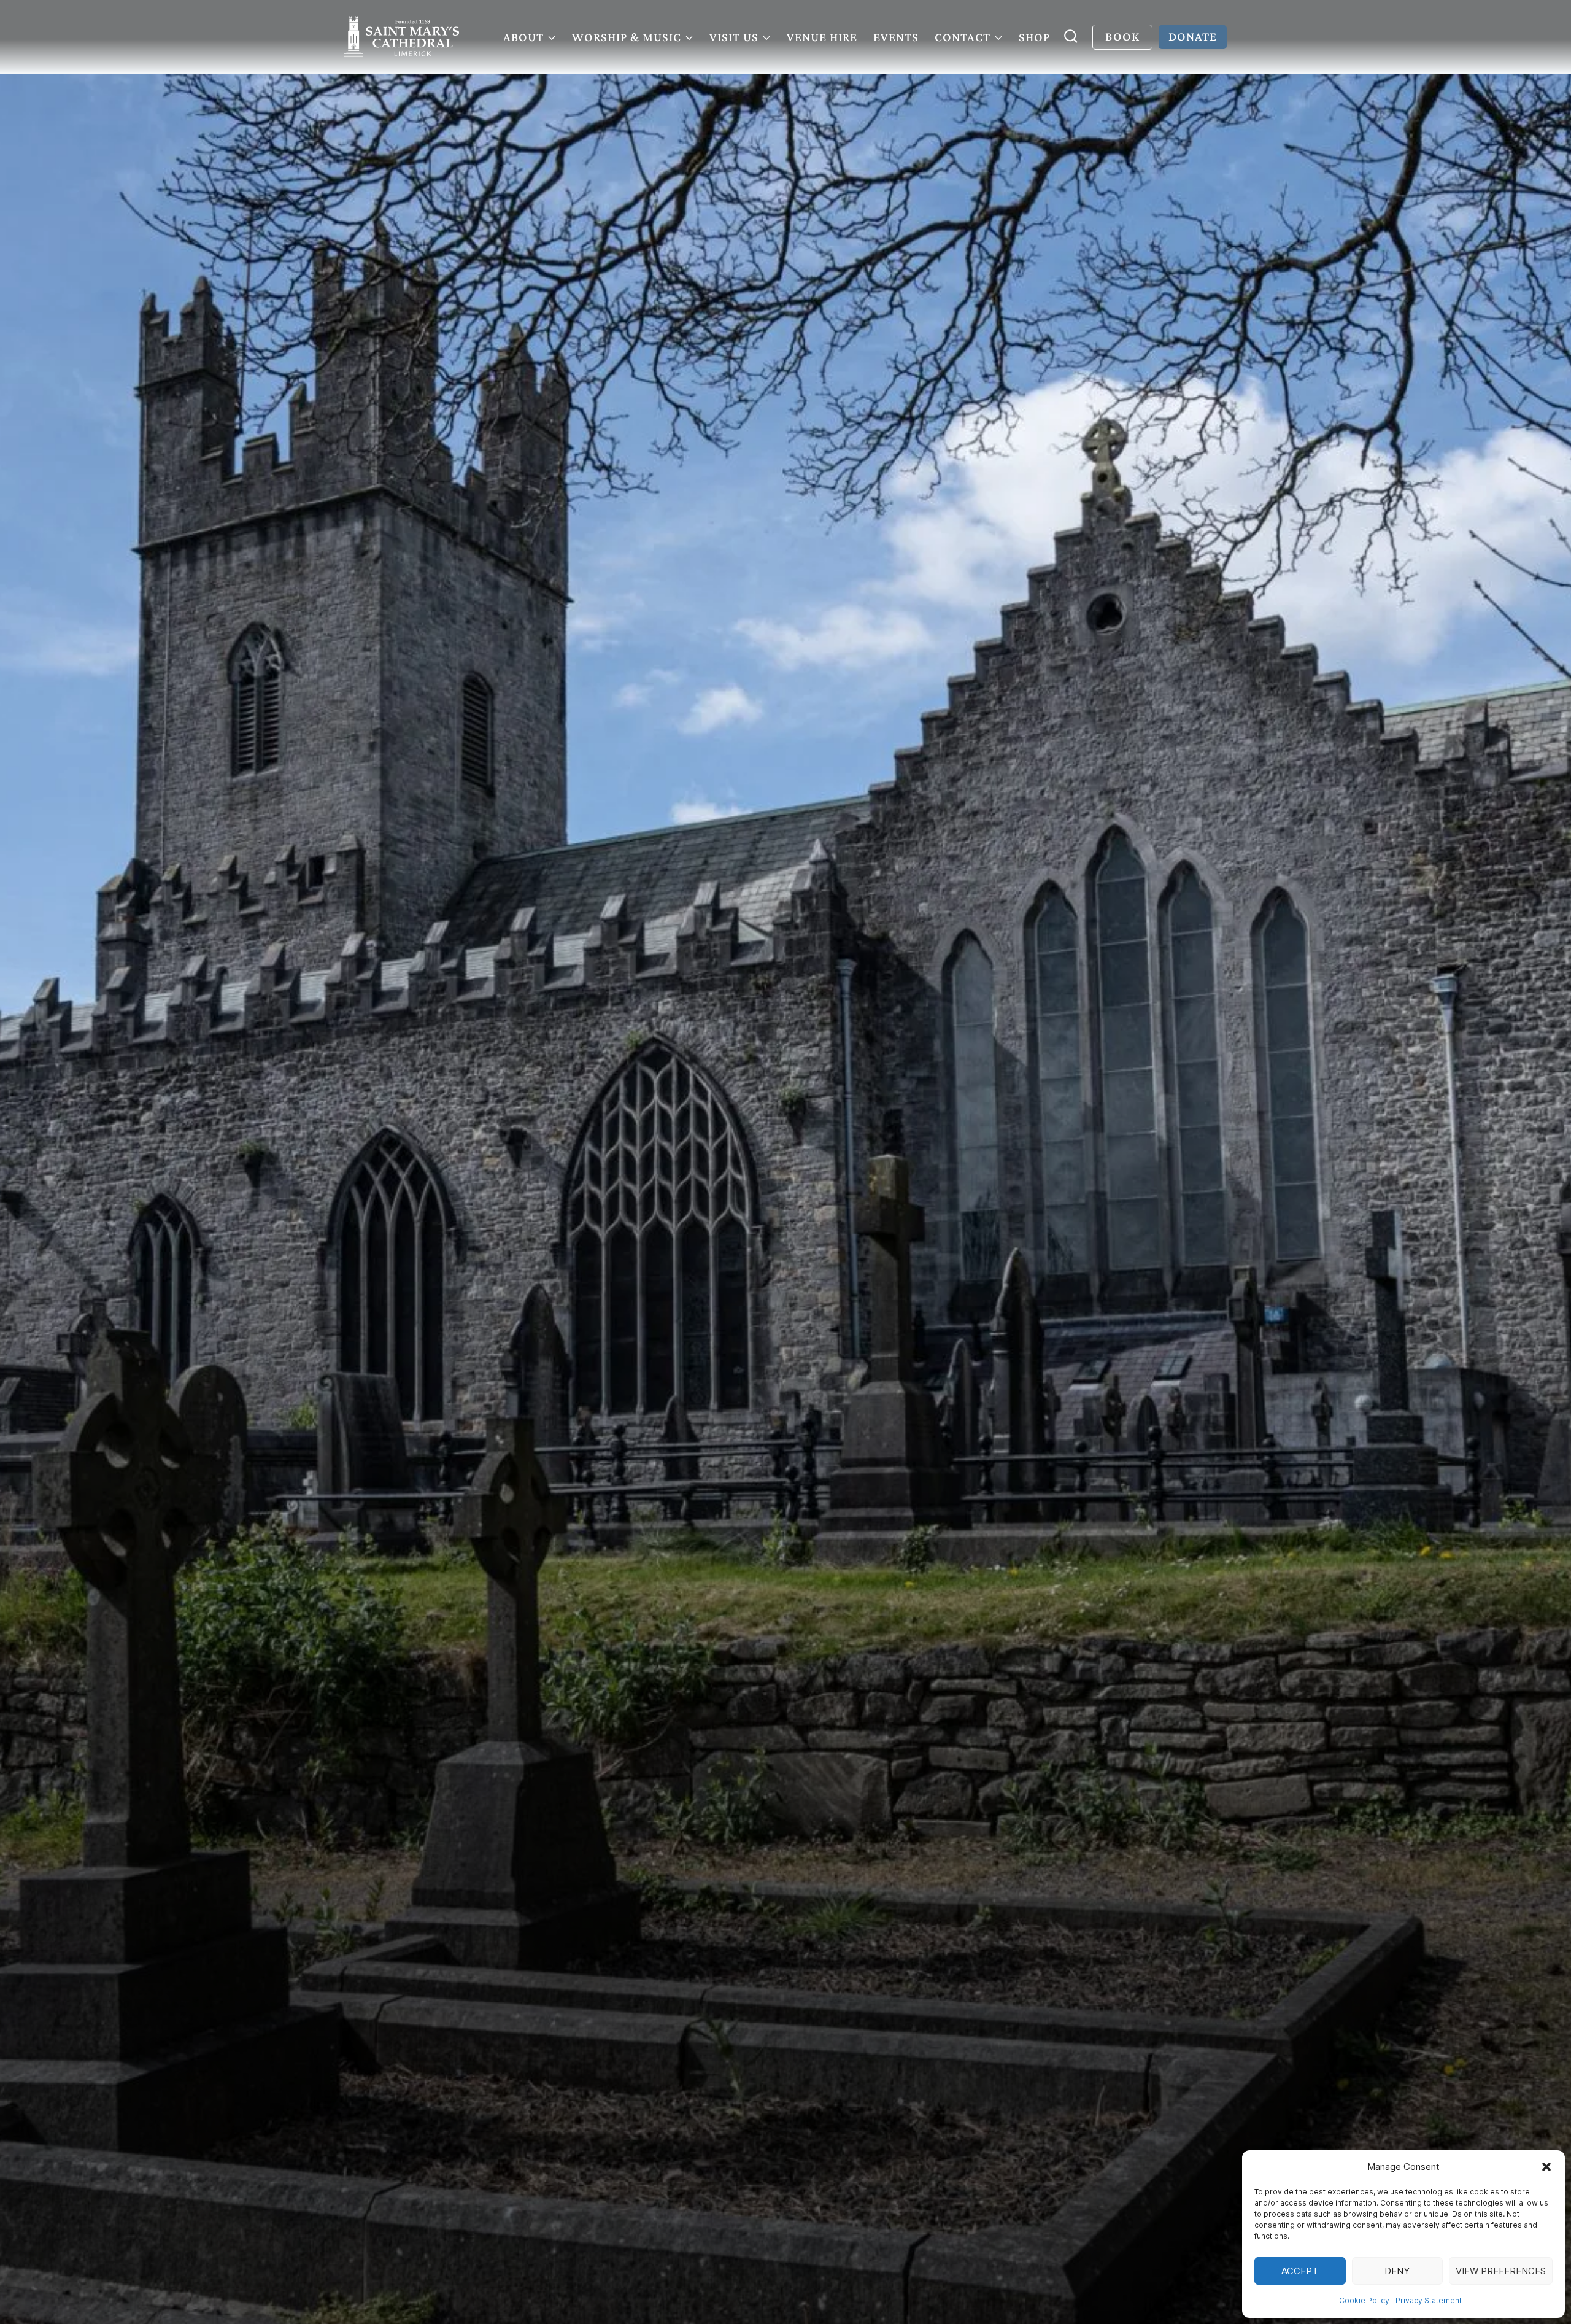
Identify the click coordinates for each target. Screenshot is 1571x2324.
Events (896, 37)
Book (1122, 36)
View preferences (1501, 2271)
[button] (1546, 2167)
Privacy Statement (1429, 2300)
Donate (1193, 36)
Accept (1300, 2271)
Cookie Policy (1364, 2300)
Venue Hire (822, 37)
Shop (1034, 37)
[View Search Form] (1071, 37)
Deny (1397, 2271)
